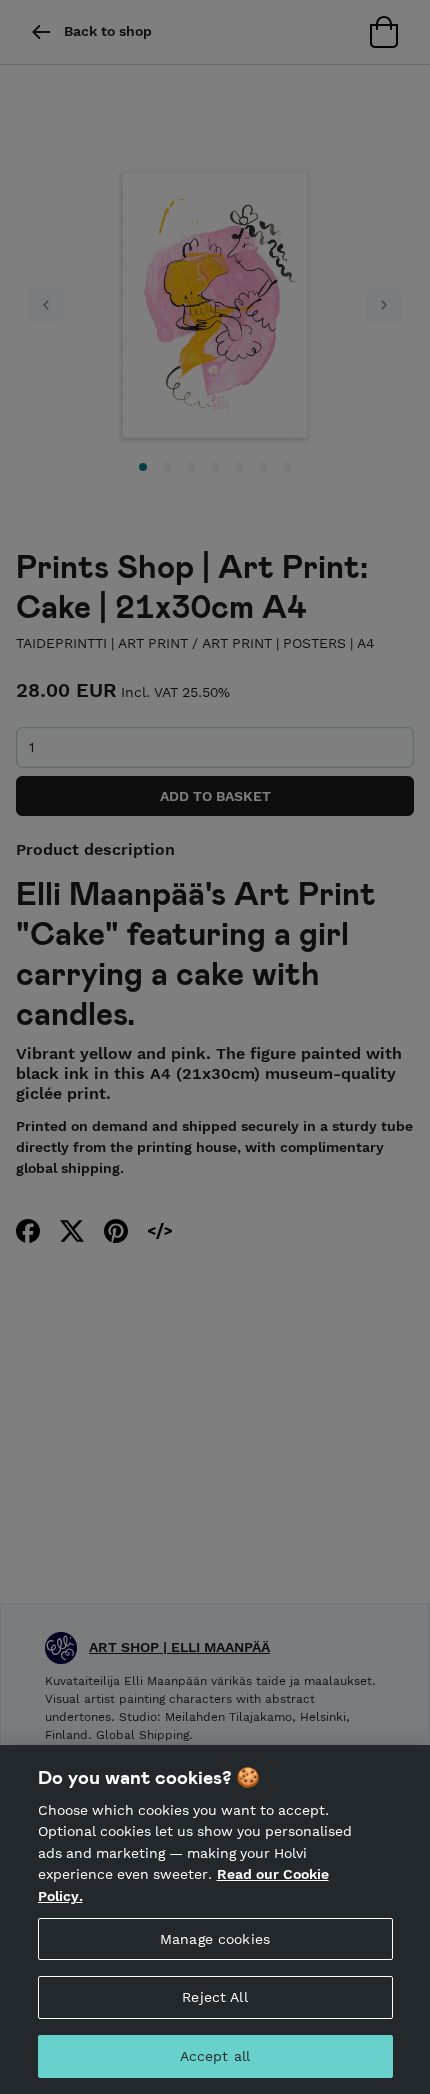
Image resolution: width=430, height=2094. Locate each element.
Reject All (214, 1997)
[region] (215, 1919)
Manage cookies (215, 1939)
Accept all (215, 2056)
